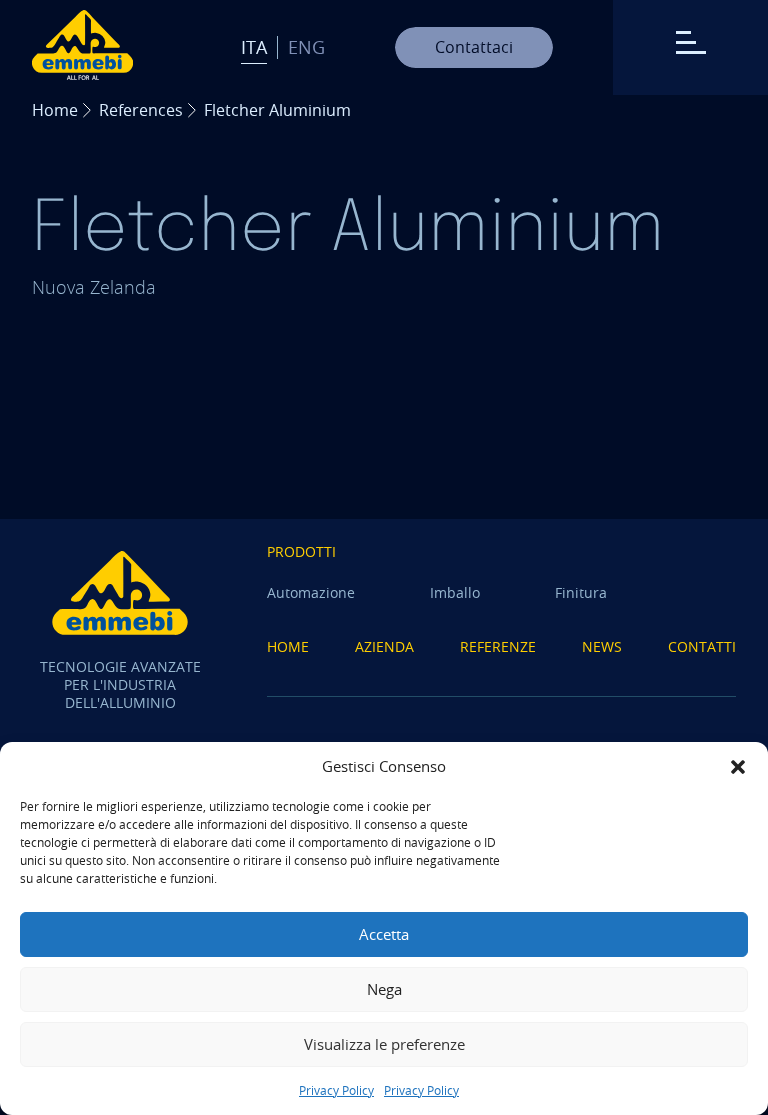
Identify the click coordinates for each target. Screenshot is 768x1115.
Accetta (384, 934)
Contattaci (474, 47)
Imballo (455, 592)
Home (55, 110)
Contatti (702, 646)
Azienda (384, 646)
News (602, 646)
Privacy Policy (336, 1090)
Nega (384, 989)
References (141, 110)
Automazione (311, 592)
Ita (254, 47)
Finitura (581, 592)
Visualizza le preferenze (384, 1044)
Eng (306, 47)
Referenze (498, 646)
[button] (738, 767)
